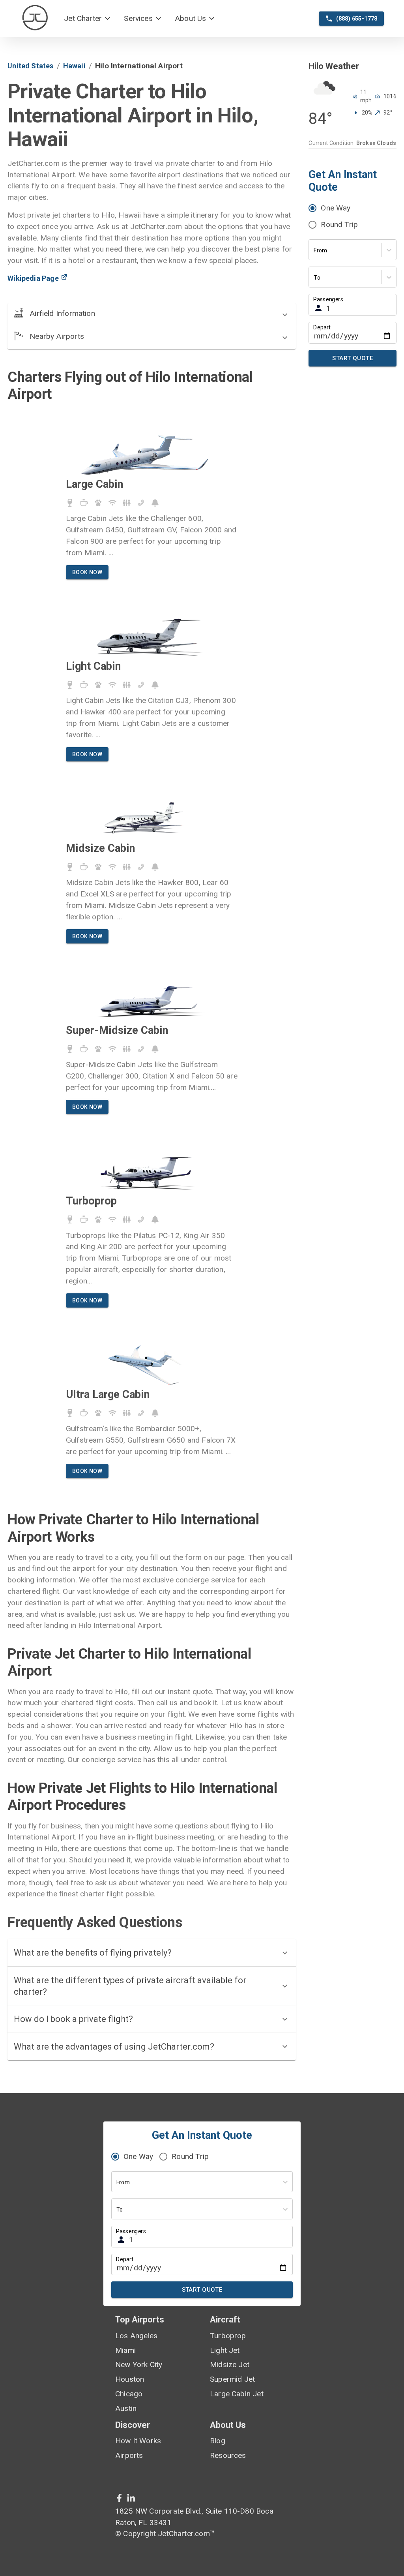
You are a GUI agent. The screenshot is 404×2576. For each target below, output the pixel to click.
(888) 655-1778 (357, 19)
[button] (88, 19)
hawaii (74, 66)
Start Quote (353, 358)
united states (30, 66)
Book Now (87, 572)
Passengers (328, 300)
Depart (322, 328)
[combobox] (314, 251)
